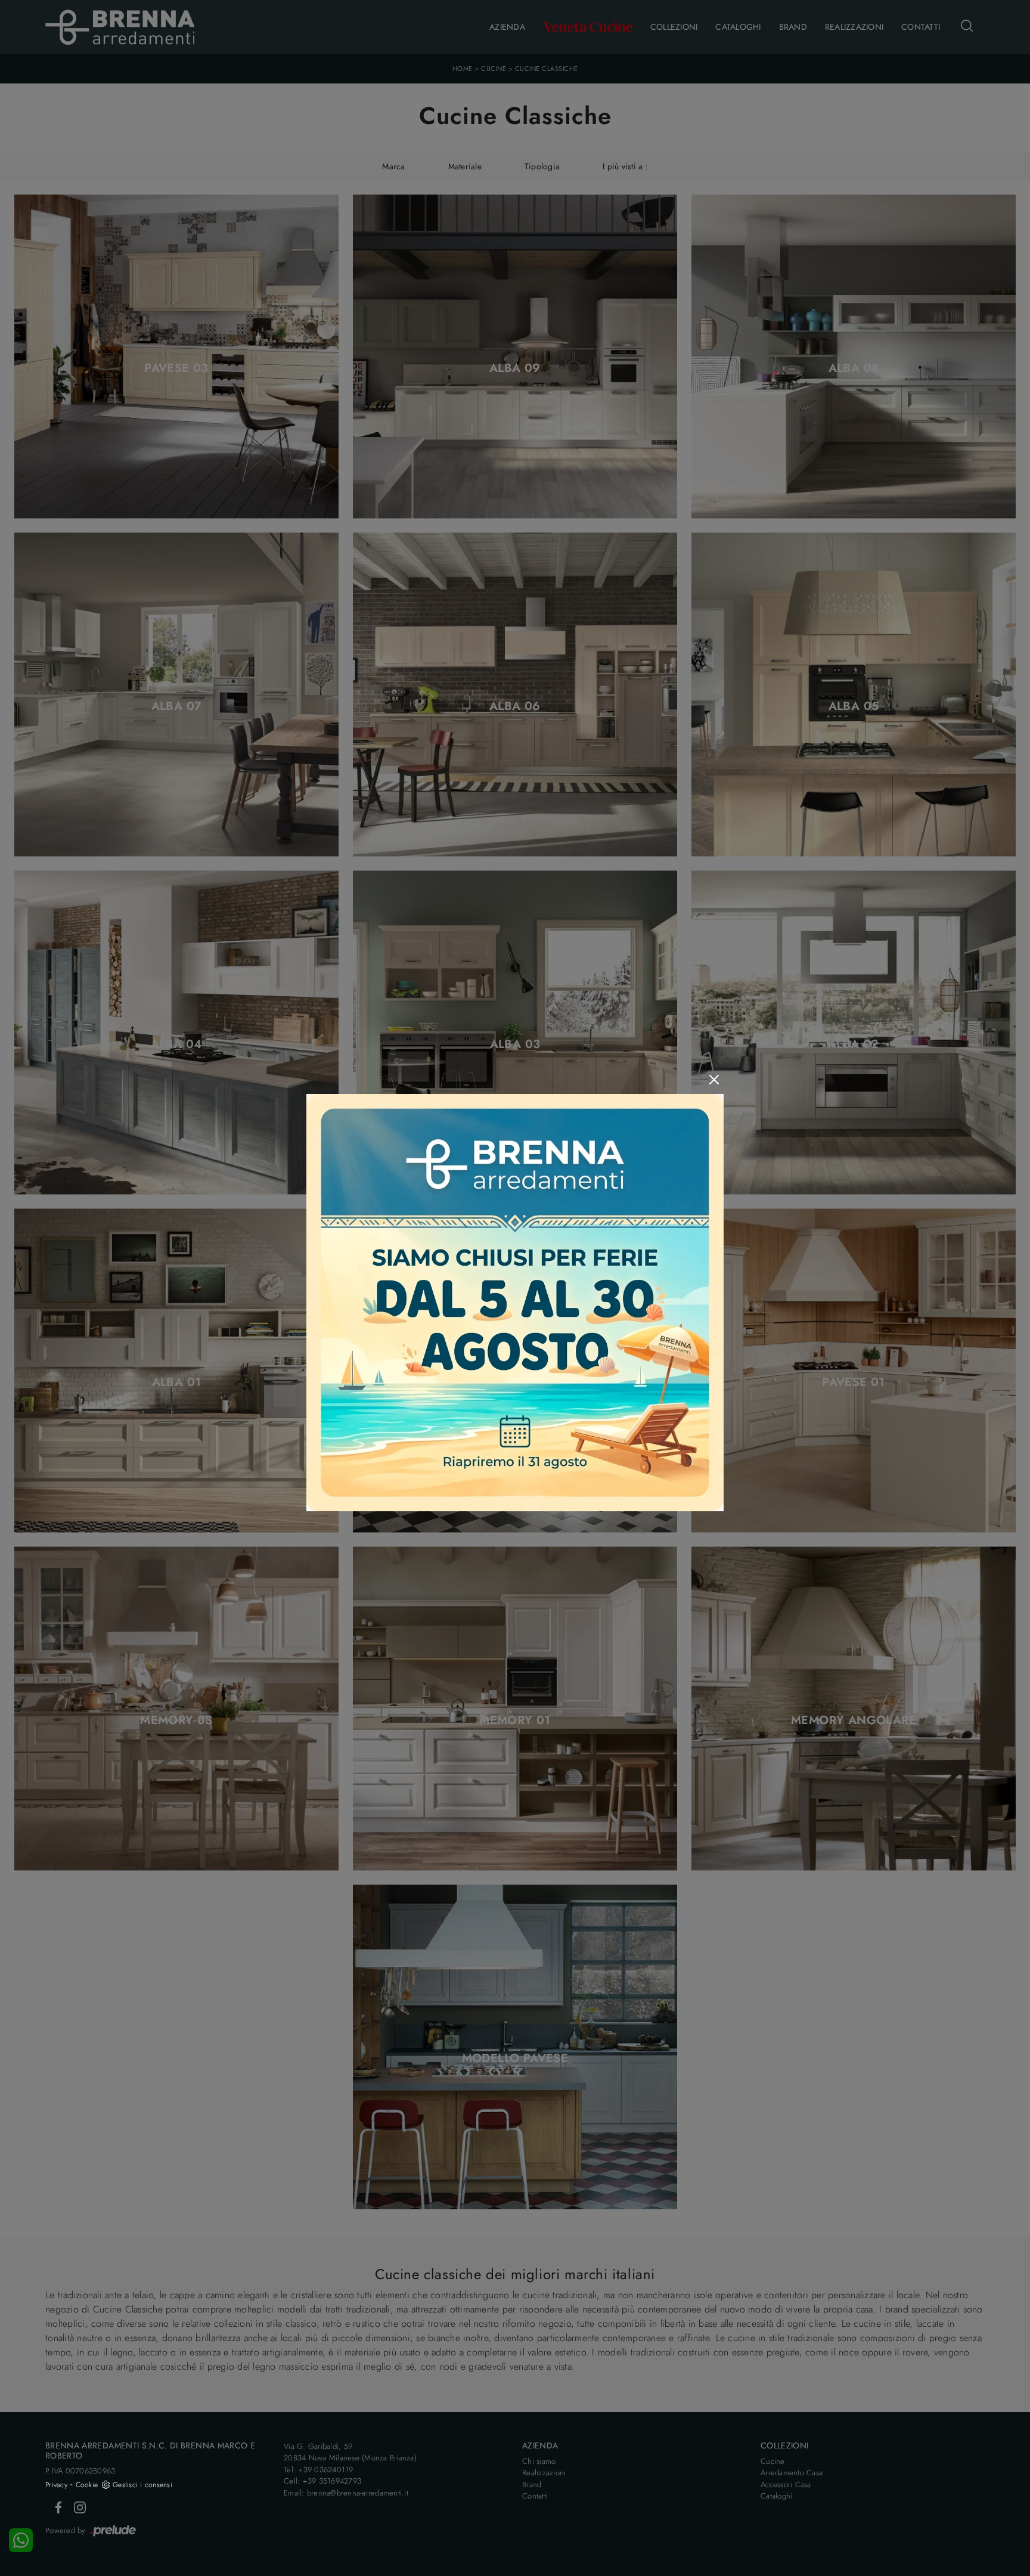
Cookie (87, 2485)
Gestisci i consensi (142, 2485)
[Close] (714, 1080)
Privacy (56, 2485)
